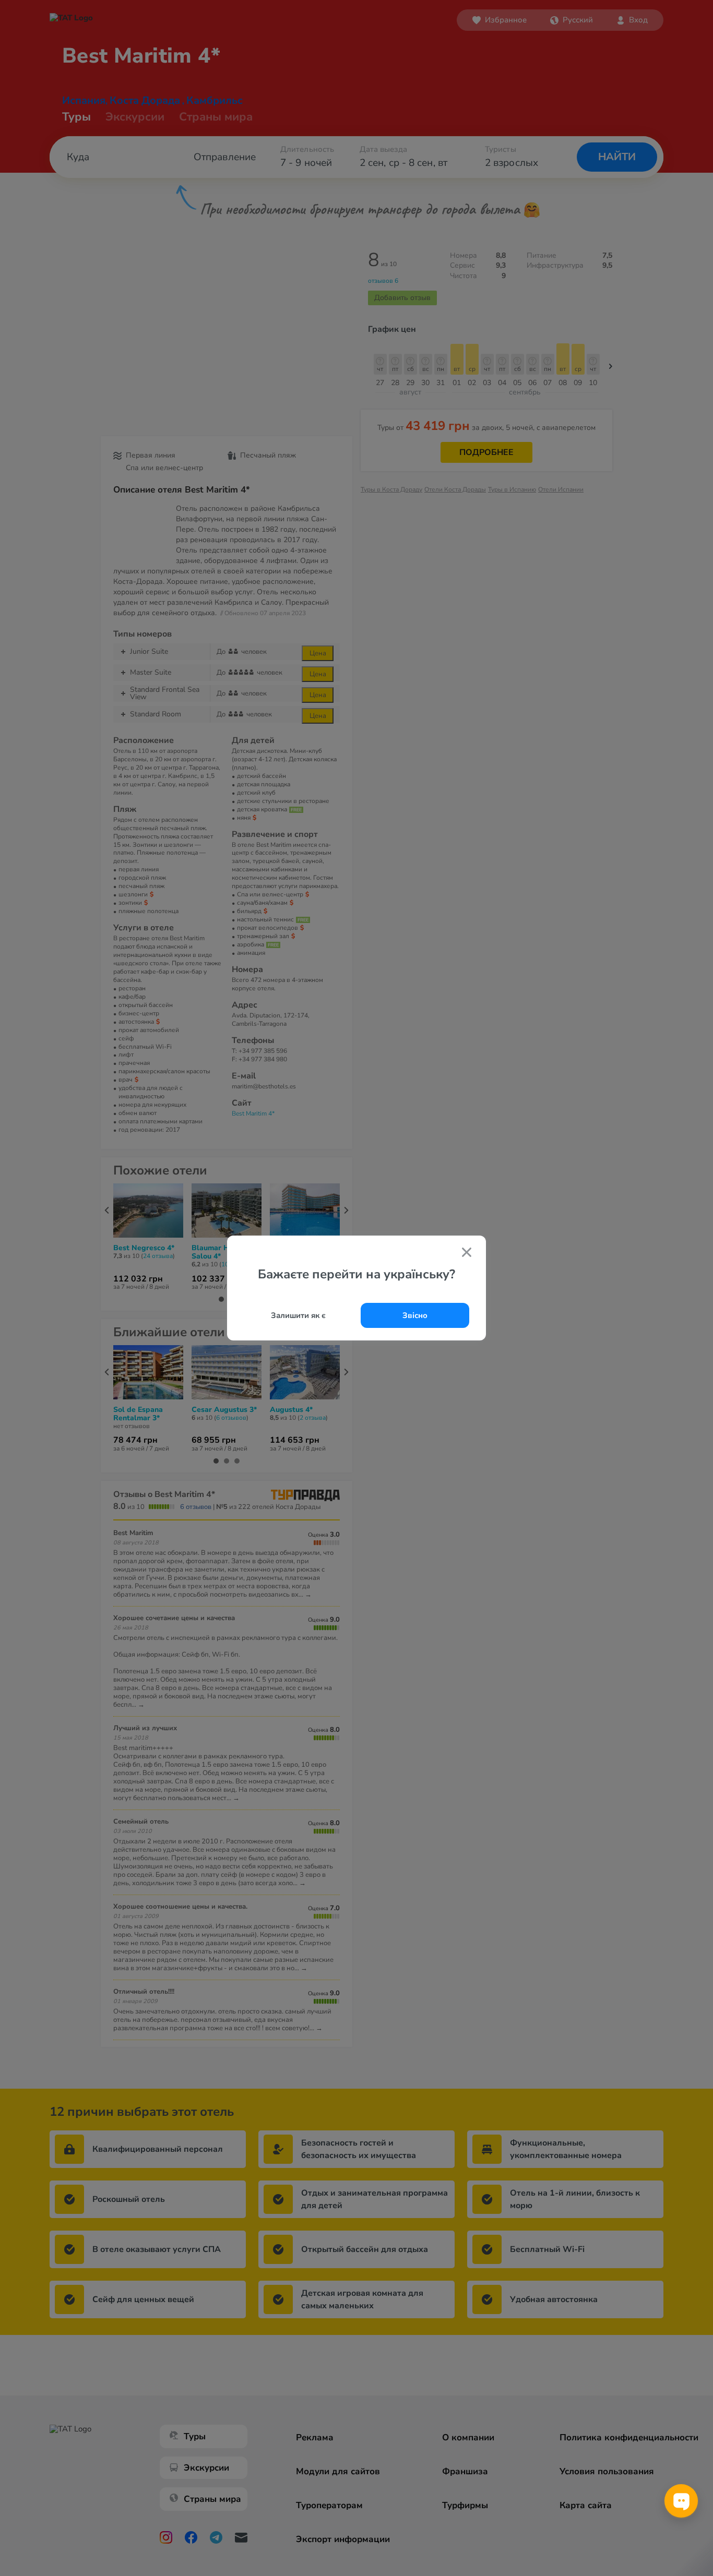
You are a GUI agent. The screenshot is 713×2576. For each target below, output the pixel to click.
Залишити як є (298, 1315)
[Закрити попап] (467, 1253)
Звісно (415, 1315)
